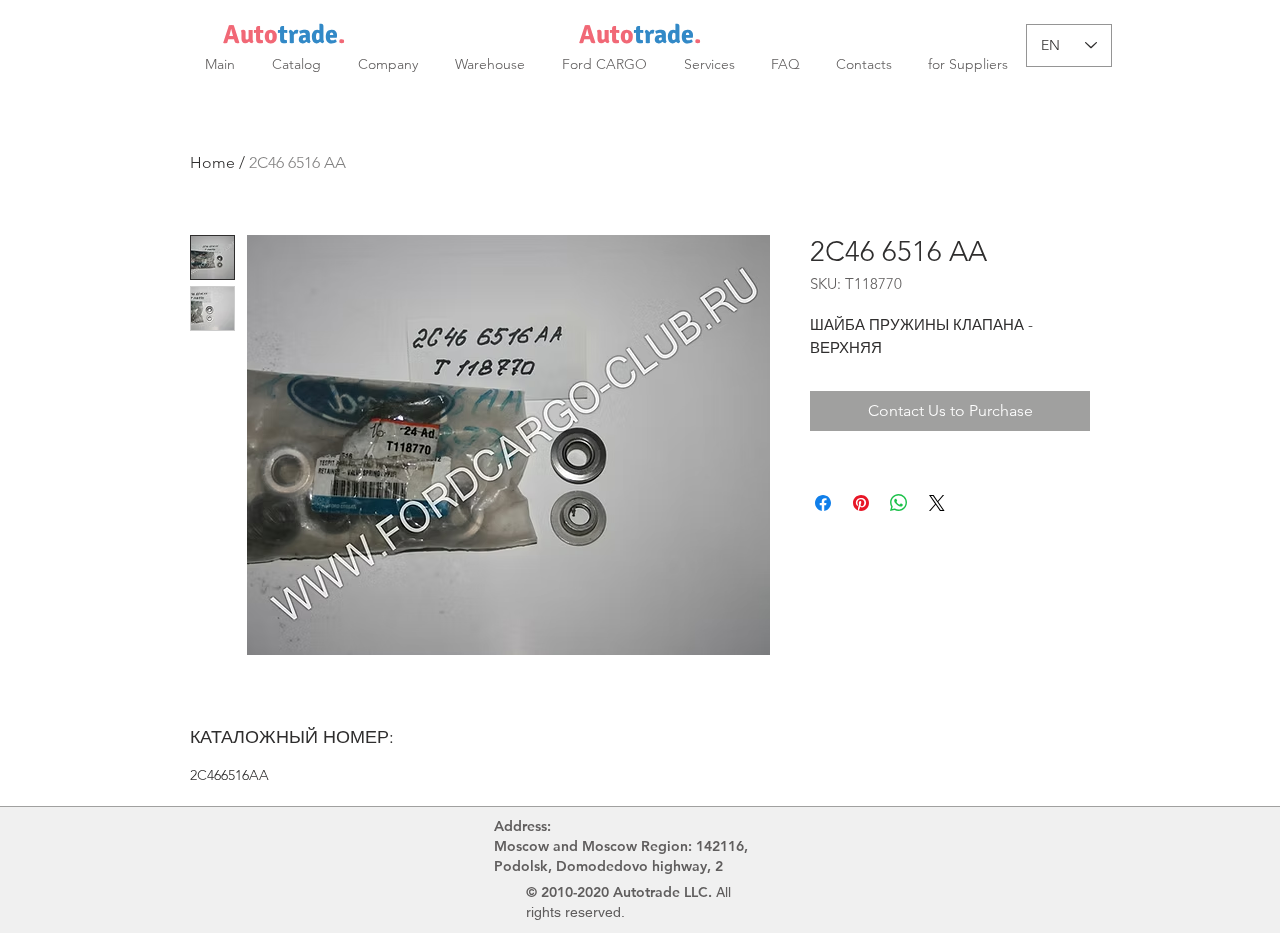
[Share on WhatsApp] (899, 503)
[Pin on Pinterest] (861, 503)
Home (212, 162)
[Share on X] (937, 503)
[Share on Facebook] (823, 503)
